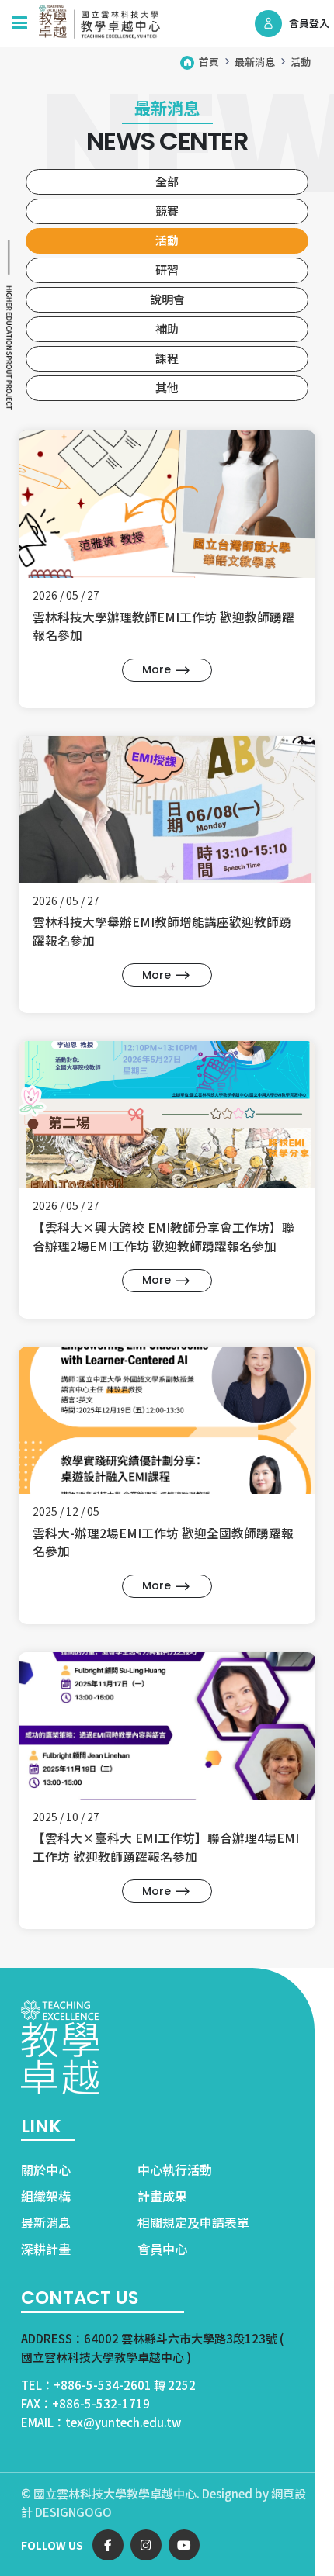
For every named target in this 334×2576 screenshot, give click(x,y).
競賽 (167, 211)
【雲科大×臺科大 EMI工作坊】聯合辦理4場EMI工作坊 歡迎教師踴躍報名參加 (166, 1847)
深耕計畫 (46, 2249)
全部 (167, 181)
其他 (167, 387)
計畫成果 (162, 2196)
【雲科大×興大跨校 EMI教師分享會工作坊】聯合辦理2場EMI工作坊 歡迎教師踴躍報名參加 (164, 1236)
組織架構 (46, 2196)
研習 (167, 270)
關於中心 (46, 2170)
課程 (167, 358)
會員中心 (162, 2249)
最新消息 (255, 62)
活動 (301, 62)
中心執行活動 (175, 2170)
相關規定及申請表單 (193, 2222)
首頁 (209, 62)
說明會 (167, 299)
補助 (167, 328)
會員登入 (309, 23)
